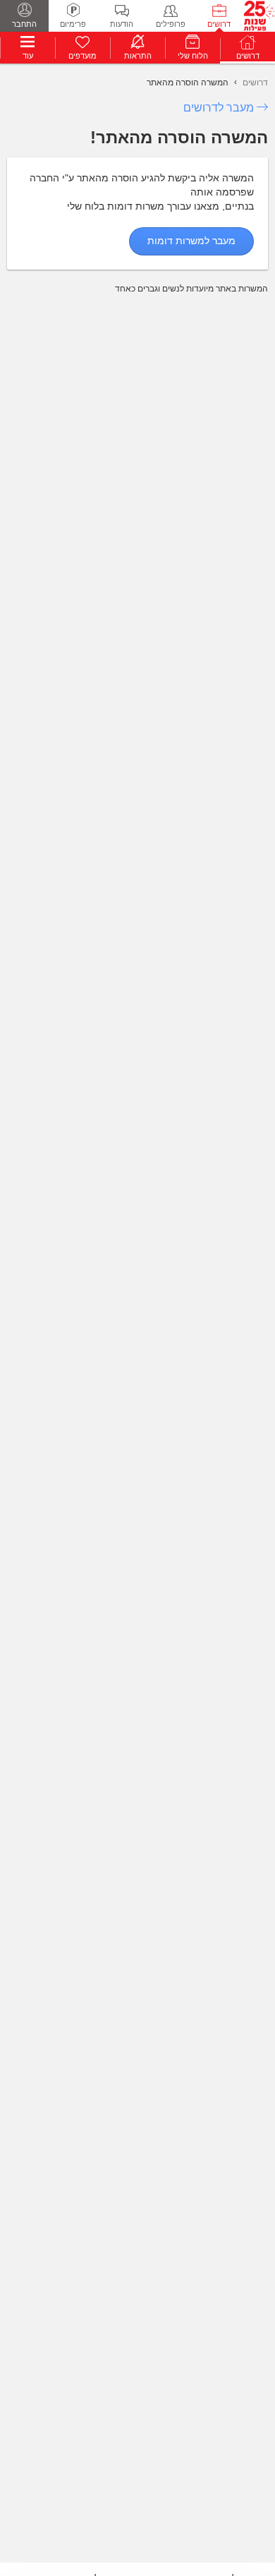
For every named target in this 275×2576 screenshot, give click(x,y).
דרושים (219, 24)
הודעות (122, 24)
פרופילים (171, 24)
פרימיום (73, 24)
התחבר (24, 24)
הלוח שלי (193, 56)
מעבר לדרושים (219, 108)
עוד (28, 56)
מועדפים (82, 56)
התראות (138, 56)
